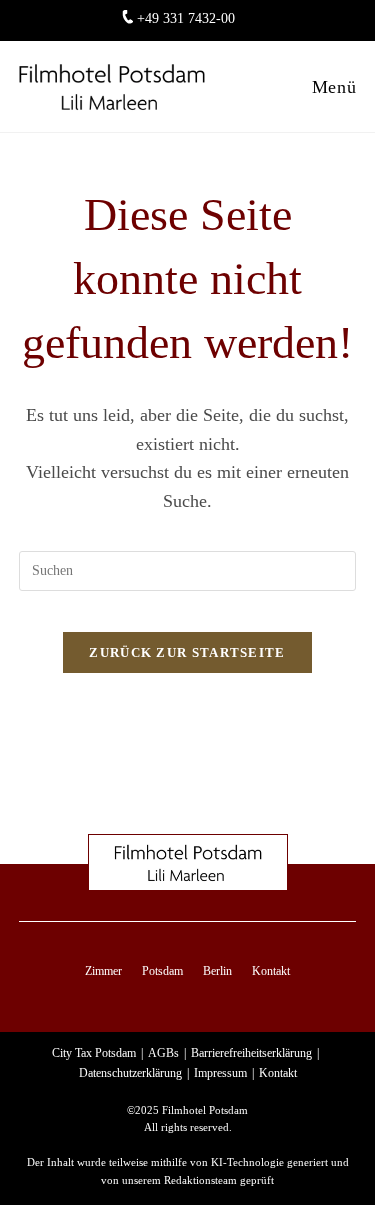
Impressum (220, 1073)
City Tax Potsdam (94, 1053)
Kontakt (271, 971)
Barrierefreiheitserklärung (251, 1053)
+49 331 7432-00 (186, 18)
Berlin (217, 971)
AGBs (163, 1053)
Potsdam (162, 971)
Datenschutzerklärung (130, 1073)
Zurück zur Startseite (187, 652)
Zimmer (103, 971)
